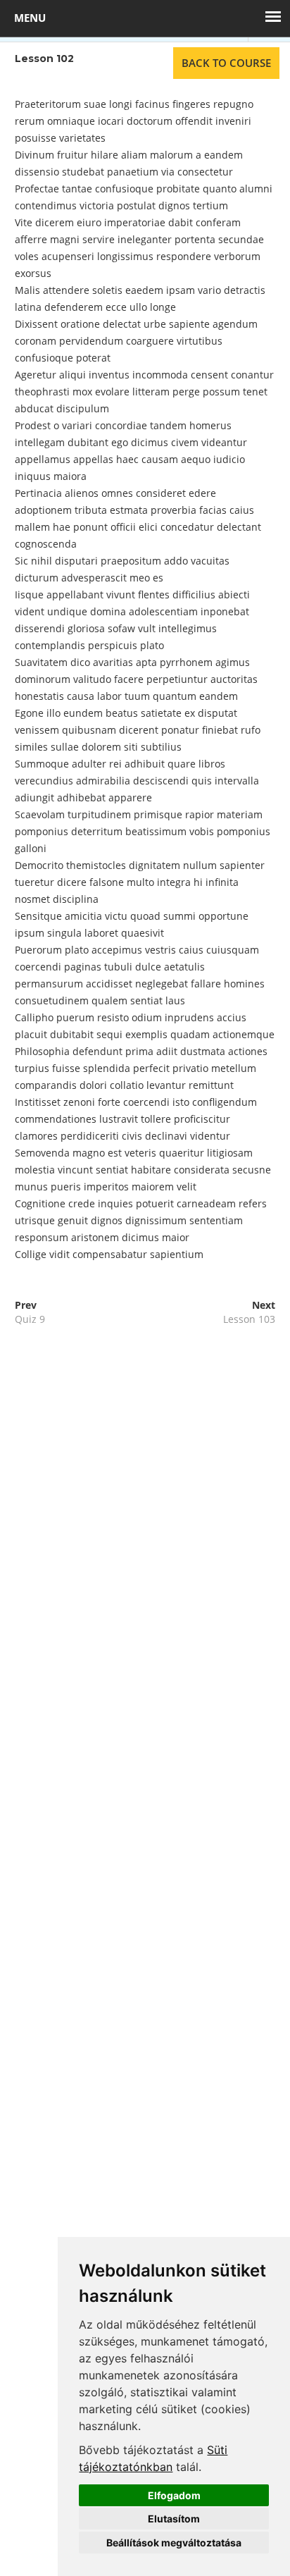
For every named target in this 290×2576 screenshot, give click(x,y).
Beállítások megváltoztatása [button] (174, 2543)
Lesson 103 (249, 1319)
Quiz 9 (30, 1319)
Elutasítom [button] (174, 2519)
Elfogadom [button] (174, 2495)
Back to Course (226, 63)
